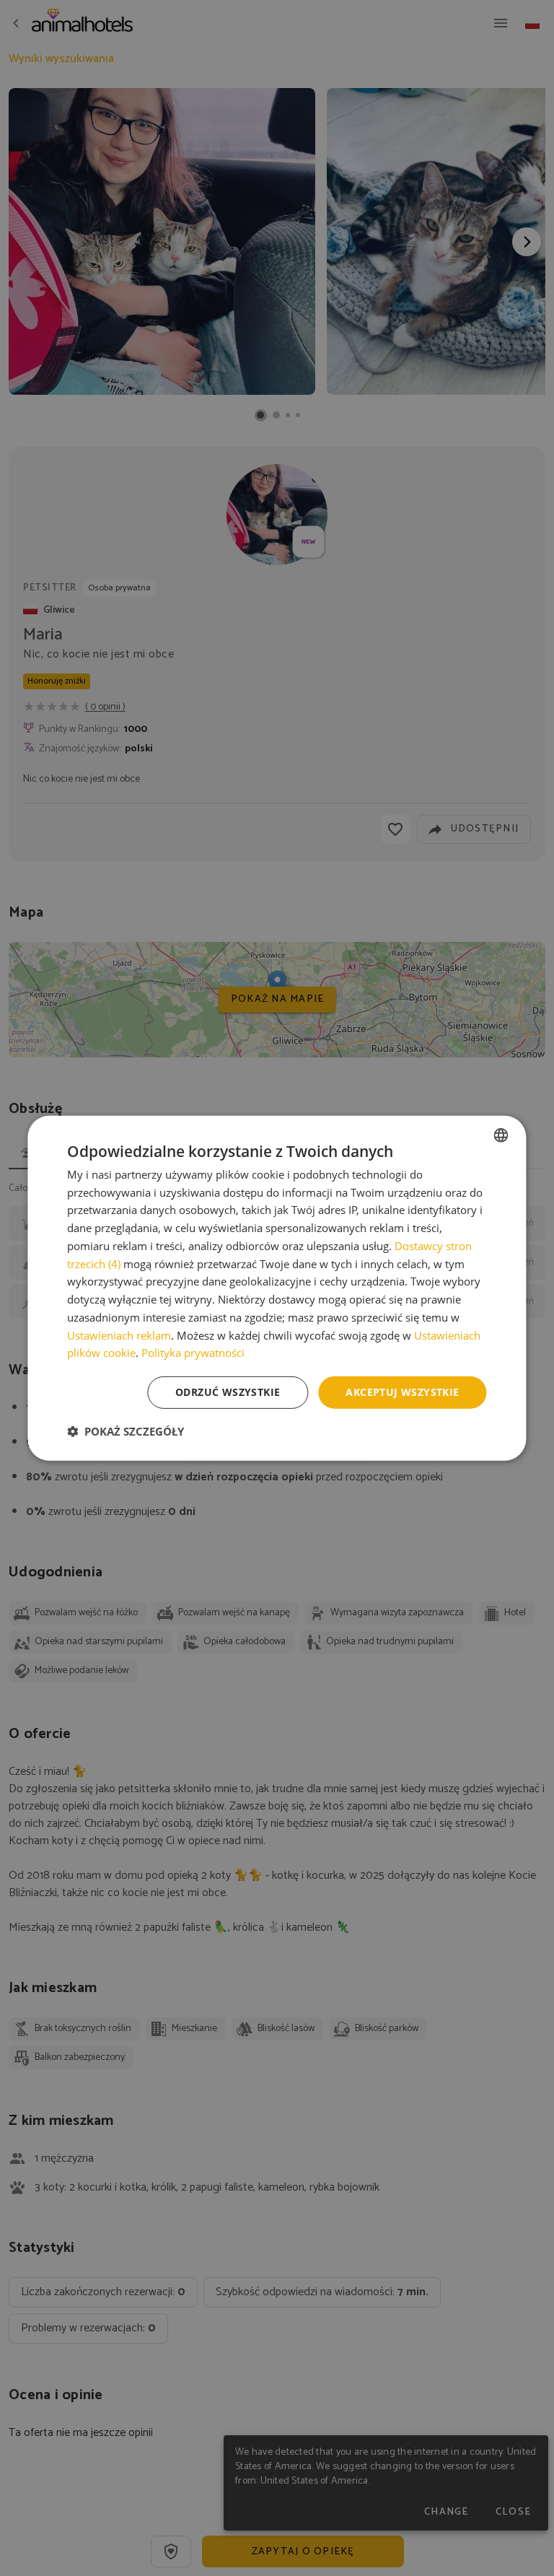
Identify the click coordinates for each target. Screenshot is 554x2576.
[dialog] (277, 1288)
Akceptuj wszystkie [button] (402, 1392)
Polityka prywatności (193, 1353)
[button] (126, 1431)
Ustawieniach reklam (119, 1335)
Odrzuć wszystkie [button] (228, 1392)
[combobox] (501, 1135)
